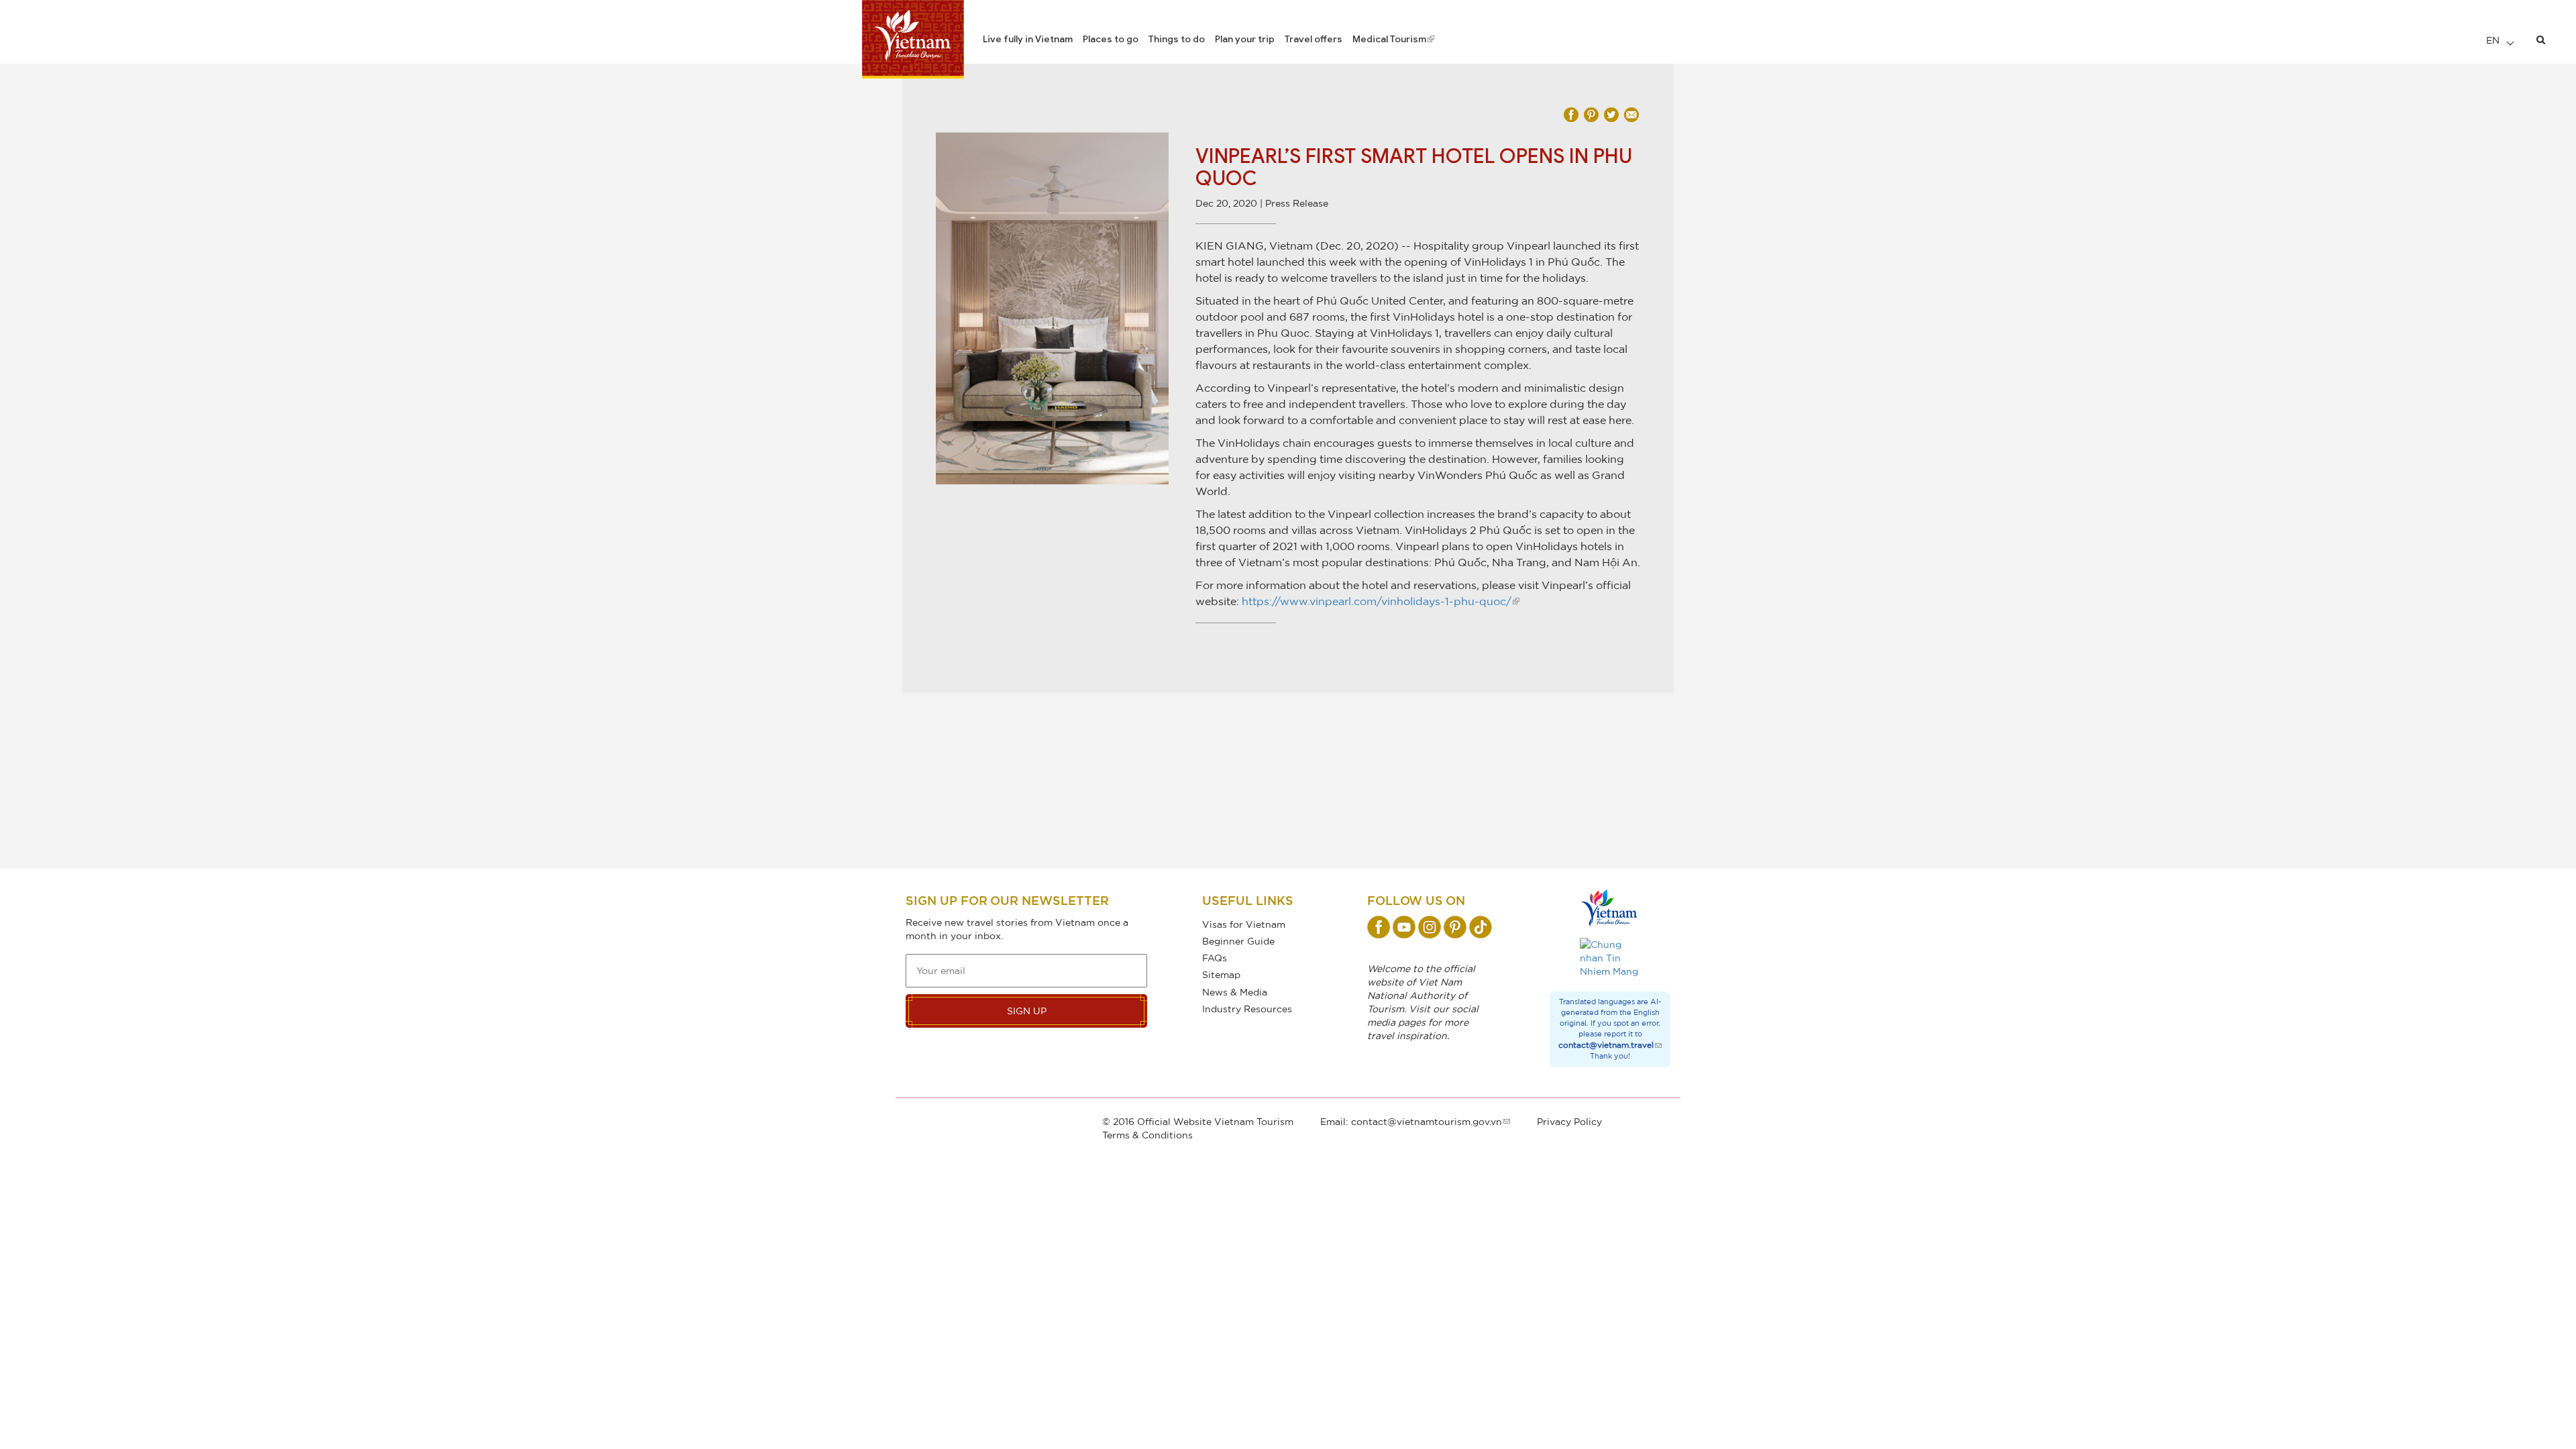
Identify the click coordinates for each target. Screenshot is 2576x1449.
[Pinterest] (1455, 927)
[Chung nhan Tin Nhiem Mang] (1610, 958)
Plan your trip (1245, 39)
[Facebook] (1379, 927)
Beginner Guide (1238, 941)
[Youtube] (1404, 927)
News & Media (1235, 992)
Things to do (1177, 39)
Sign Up (1027, 1011)
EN (2494, 40)
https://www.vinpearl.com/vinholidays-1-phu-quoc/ (1377, 601)
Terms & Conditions (1147, 1135)
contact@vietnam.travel (1606, 1045)
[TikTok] (1481, 927)
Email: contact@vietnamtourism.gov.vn (1411, 1121)
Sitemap (1221, 974)
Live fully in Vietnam (1028, 39)
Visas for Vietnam (1244, 924)
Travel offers (1313, 39)
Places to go (1111, 39)
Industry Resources (1247, 1009)
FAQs (1215, 958)
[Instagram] (1430, 927)
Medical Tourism (1389, 39)
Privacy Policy (1569, 1121)
